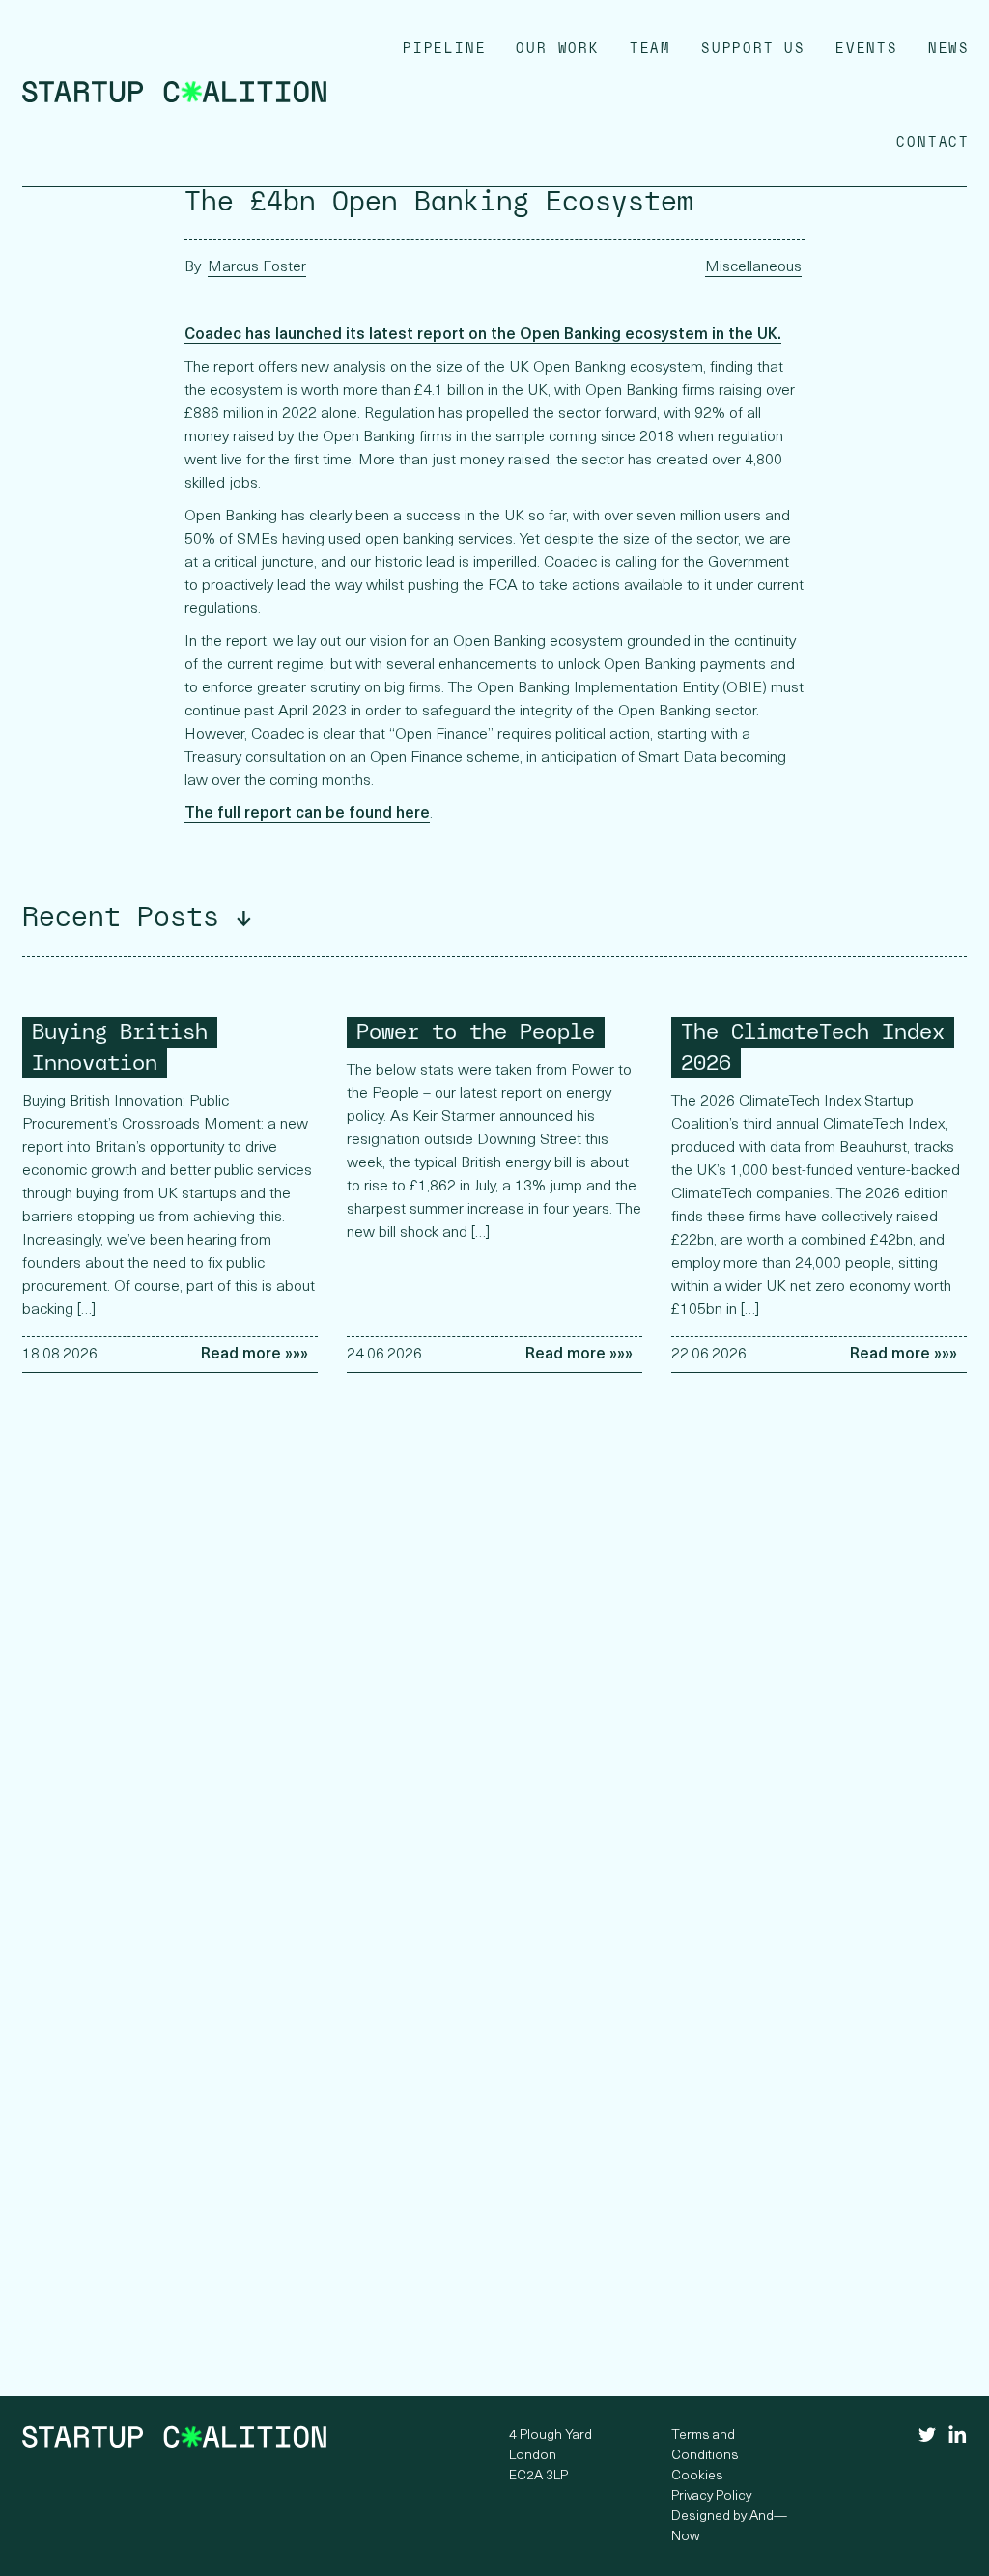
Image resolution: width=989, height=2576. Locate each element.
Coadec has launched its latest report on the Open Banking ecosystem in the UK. (483, 335)
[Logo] (174, 99)
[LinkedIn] (958, 2440)
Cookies (697, 2476)
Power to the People (476, 1032)
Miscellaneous (753, 267)
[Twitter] (928, 2438)
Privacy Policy (711, 2496)
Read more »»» (254, 1355)
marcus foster (257, 267)
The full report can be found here (307, 814)
